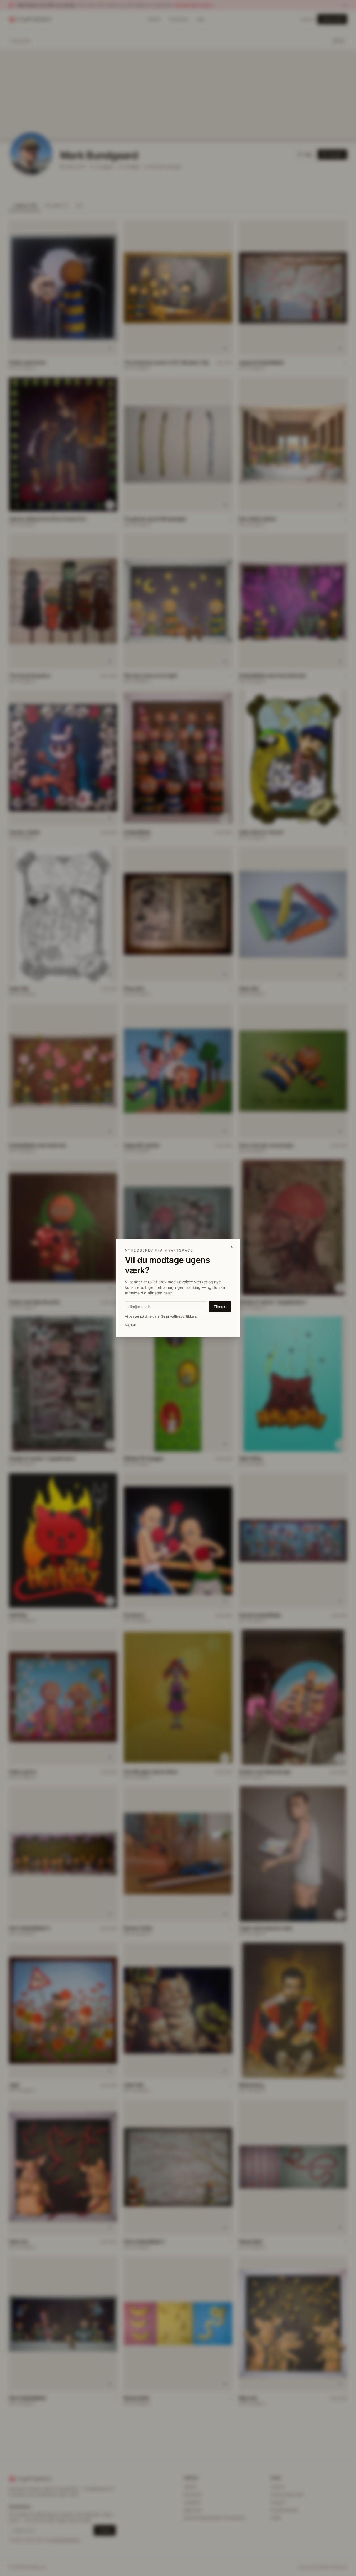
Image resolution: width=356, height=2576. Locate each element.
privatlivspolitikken (181, 1316)
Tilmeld (220, 1307)
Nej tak (130, 1325)
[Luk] (232, 1247)
